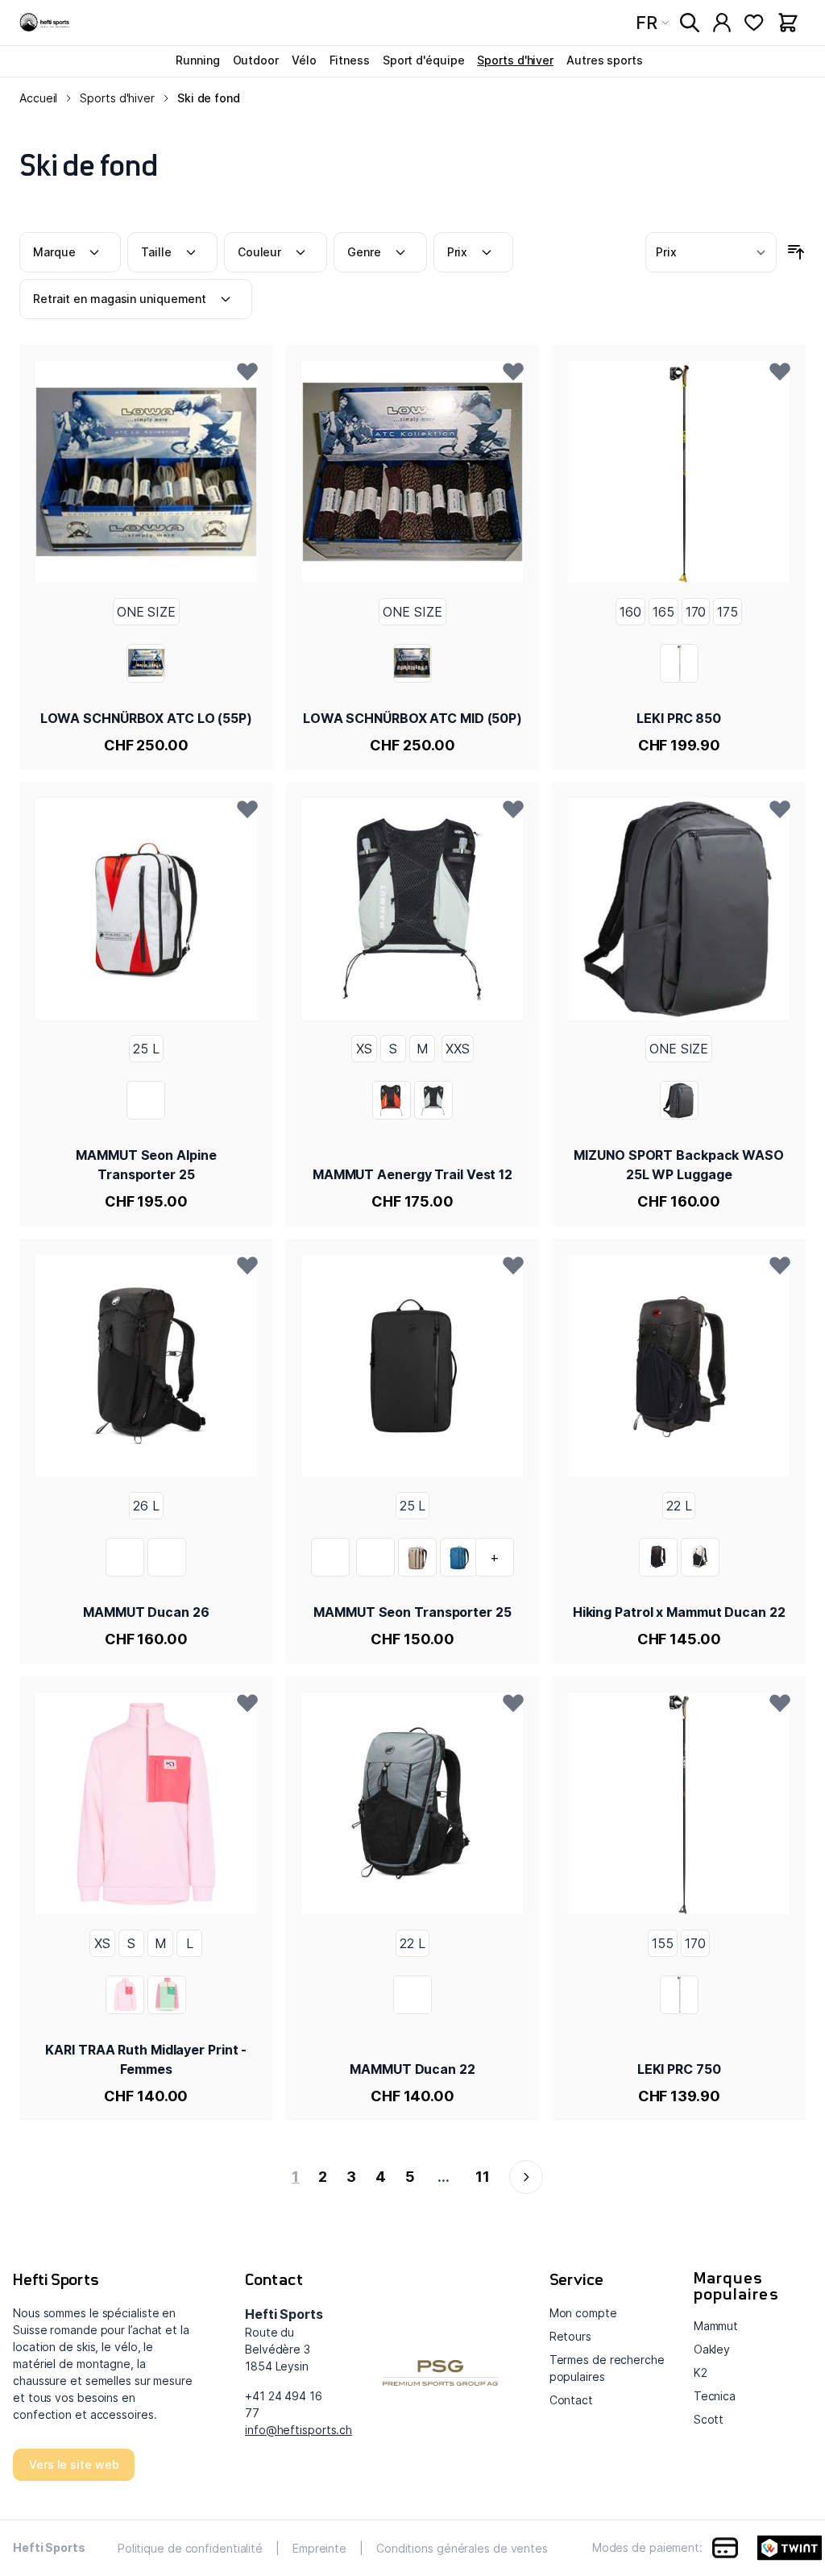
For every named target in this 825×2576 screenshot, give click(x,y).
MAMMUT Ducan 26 (146, 1612)
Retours (570, 2336)
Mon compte (583, 2313)
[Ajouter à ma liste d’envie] (247, 371)
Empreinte (319, 2548)
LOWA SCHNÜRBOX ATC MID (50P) (412, 718)
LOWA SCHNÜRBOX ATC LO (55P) (146, 718)
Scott (709, 2419)
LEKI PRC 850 (679, 718)
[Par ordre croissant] (796, 252)
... (444, 2177)
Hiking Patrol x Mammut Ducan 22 (679, 1612)
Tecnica (715, 2396)
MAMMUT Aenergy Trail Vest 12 (412, 1174)
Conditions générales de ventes (462, 2548)
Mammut (716, 2326)
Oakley (712, 2349)
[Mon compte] (722, 23)
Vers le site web (74, 2464)
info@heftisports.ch (298, 2430)
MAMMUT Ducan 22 (412, 2069)
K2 (701, 2372)
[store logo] (45, 23)
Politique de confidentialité (190, 2548)
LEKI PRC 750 (679, 2069)
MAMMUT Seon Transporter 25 (412, 1612)
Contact (571, 2400)
